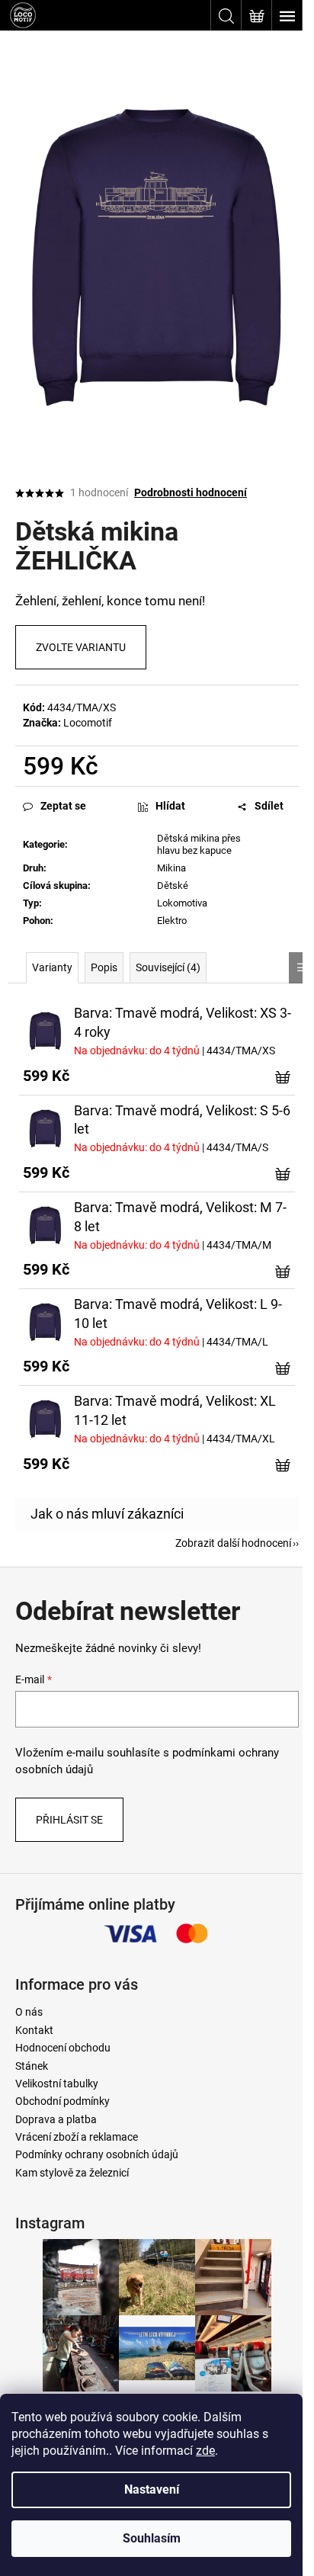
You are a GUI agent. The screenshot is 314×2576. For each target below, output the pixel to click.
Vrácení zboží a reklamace (77, 2137)
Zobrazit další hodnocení (233, 1543)
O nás (29, 2012)
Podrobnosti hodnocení (191, 492)
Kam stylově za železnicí (72, 2173)
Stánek (32, 2066)
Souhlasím (152, 2538)
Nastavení (152, 2489)
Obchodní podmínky (62, 2101)
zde (205, 2451)
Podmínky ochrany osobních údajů (97, 2154)
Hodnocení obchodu (63, 2048)
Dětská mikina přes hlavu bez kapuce (199, 845)
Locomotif (88, 723)
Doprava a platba (56, 2119)
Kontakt (34, 2030)
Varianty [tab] (52, 967)
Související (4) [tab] (168, 967)
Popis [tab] (104, 967)
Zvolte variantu (81, 647)
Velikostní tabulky (57, 2084)
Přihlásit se (69, 1820)
